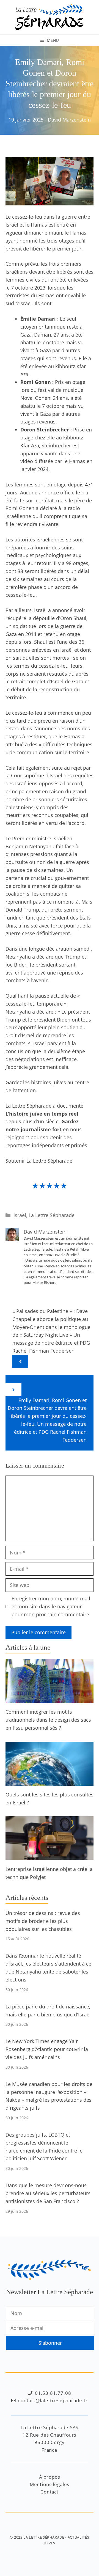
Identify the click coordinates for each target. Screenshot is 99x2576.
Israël (20, 1215)
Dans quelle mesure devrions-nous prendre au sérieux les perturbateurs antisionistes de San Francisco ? (48, 2193)
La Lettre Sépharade (52, 1215)
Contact (50, 2492)
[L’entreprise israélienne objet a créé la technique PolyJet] (50, 1856)
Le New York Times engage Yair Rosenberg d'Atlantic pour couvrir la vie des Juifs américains (47, 2049)
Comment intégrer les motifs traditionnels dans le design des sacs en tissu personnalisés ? (48, 1720)
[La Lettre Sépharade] (50, 16)
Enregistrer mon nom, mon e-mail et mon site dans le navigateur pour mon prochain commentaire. (51, 1606)
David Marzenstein (69, 120)
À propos (50, 2477)
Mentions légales (50, 2484)
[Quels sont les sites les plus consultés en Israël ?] (50, 1782)
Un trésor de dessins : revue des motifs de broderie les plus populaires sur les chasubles (43, 1921)
